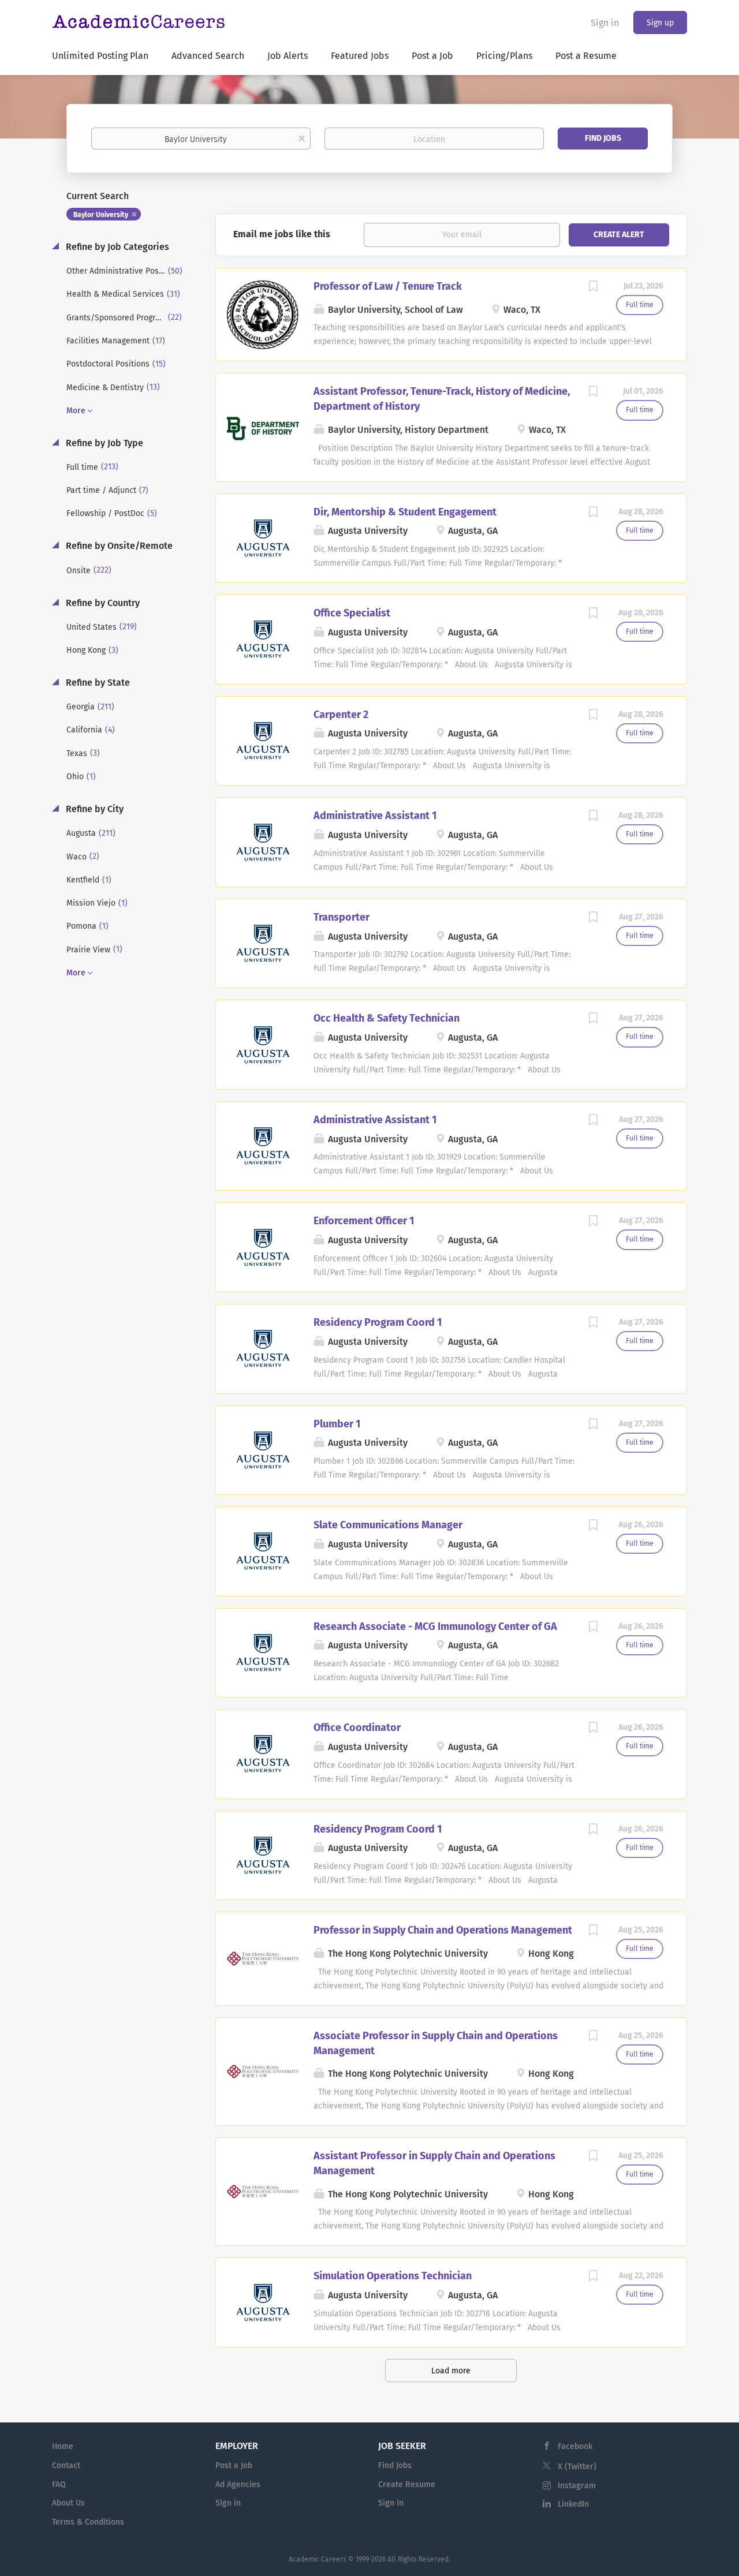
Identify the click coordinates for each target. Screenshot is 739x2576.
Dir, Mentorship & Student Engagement (405, 512)
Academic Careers (318, 2559)
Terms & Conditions (88, 2522)
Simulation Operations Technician (393, 2276)
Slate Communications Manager (388, 1525)
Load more (451, 2371)
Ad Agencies (238, 2485)
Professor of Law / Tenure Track (388, 286)
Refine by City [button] (94, 809)
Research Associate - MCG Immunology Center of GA (435, 1627)
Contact (66, 2465)
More (76, 411)
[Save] (593, 288)
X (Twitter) (577, 2467)
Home (63, 2446)
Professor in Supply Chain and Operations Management (443, 1930)
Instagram (577, 2486)
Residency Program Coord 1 (378, 1322)
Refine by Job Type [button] (103, 443)
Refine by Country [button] (102, 603)
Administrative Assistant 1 (375, 816)
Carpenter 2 (341, 715)
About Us (68, 2503)
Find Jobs (603, 138)
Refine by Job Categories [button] (116, 247)
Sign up (660, 23)
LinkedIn (573, 2504)
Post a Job (234, 2465)
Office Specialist (352, 613)
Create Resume (407, 2485)
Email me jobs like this (282, 234)
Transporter (341, 917)
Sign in (605, 23)
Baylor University (101, 215)
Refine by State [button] (97, 683)
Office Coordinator (357, 1728)
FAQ (59, 2485)
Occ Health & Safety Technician (387, 1018)
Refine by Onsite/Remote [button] (118, 546)
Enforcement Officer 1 (364, 1221)
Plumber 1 (337, 1424)
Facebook (575, 2446)
